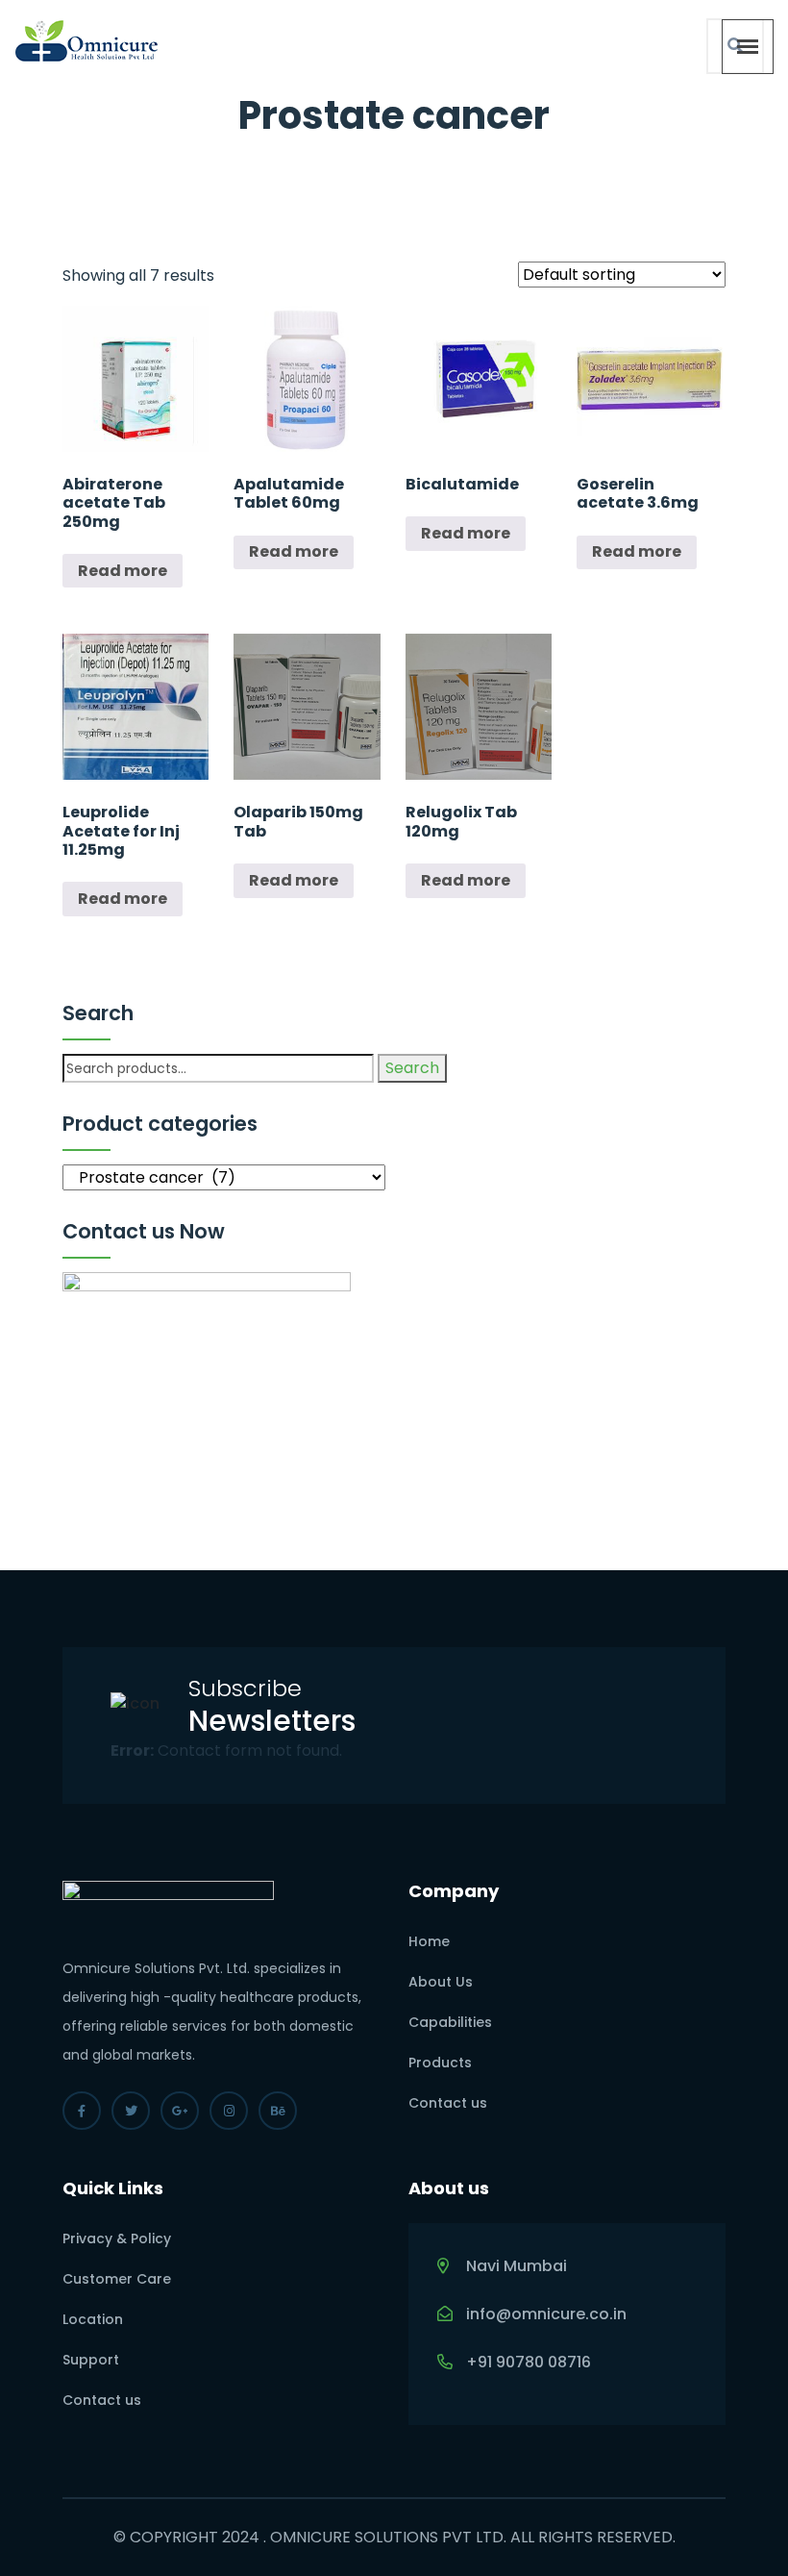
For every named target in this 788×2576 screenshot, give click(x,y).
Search (412, 1068)
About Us (441, 1982)
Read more (123, 571)
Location (93, 2319)
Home (429, 1941)
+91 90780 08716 (529, 2362)
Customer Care (117, 2279)
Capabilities (450, 2022)
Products (440, 2063)
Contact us (448, 2103)
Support (91, 2360)
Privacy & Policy (117, 2238)
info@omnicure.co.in (546, 2314)
